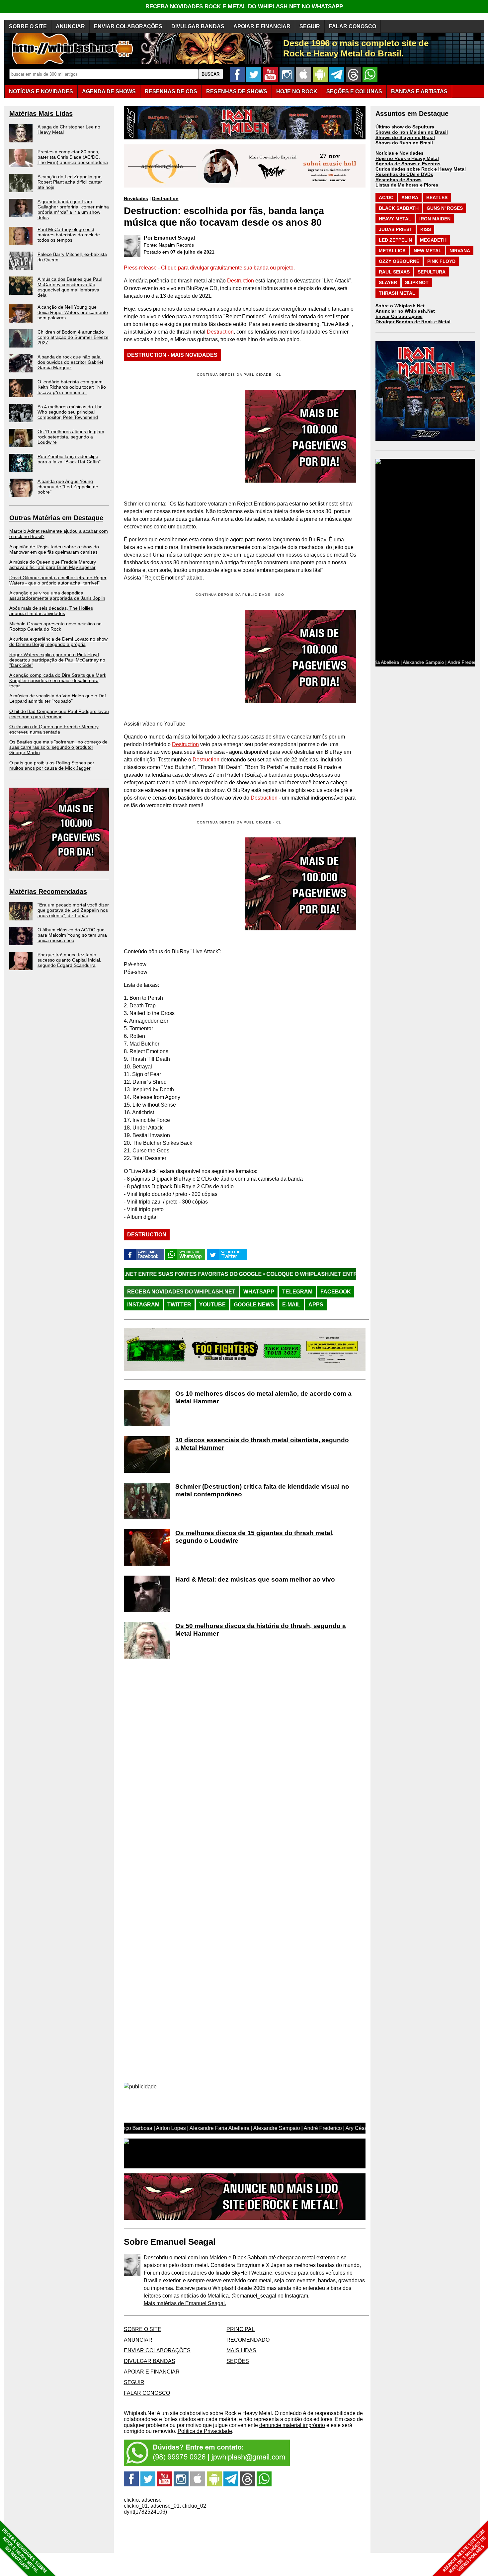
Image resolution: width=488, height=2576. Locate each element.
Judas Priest (396, 229)
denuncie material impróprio (292, 2425)
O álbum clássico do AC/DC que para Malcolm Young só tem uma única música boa (72, 935)
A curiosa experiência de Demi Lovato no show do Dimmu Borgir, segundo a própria (58, 642)
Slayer (388, 282)
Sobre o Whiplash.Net (400, 306)
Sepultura (432, 272)
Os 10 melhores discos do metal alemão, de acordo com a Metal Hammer (263, 1397)
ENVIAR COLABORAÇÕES (128, 26)
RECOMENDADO (248, 2340)
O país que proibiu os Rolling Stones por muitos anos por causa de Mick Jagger (52, 765)
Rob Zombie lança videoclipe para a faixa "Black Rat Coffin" (69, 459)
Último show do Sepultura (405, 127)
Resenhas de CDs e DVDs (404, 174)
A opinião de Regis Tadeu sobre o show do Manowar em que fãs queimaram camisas (54, 549)
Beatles (437, 197)
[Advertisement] (180, 656)
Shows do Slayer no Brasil (405, 137)
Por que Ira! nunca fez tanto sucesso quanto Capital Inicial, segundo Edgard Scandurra (69, 960)
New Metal (428, 251)
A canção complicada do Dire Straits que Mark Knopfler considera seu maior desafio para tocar (58, 680)
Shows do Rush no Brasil (404, 143)
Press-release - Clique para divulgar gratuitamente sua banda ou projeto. (209, 268)
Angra (410, 197)
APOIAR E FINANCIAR (262, 26)
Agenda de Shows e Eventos (408, 164)
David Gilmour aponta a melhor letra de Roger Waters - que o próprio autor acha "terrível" (58, 580)
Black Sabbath (399, 208)
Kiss (426, 229)
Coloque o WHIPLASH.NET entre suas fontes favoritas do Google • (265, 1274)
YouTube (212, 1305)
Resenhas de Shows (399, 180)
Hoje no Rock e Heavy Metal (407, 158)
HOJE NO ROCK (297, 91)
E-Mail (291, 1305)
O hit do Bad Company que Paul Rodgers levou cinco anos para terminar (59, 714)
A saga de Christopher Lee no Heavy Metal (69, 129)
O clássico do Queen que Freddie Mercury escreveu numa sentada (54, 729)
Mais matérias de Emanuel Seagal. (185, 2303)
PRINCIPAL (241, 2329)
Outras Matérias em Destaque (56, 518)
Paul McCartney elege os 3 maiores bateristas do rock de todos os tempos (69, 235)
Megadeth (433, 240)
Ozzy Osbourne (399, 261)
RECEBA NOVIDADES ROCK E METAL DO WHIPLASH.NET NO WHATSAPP (244, 6)
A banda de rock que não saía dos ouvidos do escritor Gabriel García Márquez (70, 362)
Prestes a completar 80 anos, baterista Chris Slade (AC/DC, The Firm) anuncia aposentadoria (73, 157)
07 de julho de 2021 (192, 252)
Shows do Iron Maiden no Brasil (412, 132)
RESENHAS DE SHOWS (237, 91)
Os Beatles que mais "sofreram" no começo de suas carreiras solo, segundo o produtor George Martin (58, 747)
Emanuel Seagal (174, 238)
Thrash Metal (397, 293)
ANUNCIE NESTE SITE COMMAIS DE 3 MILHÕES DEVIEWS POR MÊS (464, 2552)
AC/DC (386, 197)
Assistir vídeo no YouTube (155, 724)
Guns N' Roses (445, 208)
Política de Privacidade (205, 2431)
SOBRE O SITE (28, 26)
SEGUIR (310, 26)
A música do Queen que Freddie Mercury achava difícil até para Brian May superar (53, 565)
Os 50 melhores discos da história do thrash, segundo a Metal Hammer (261, 1630)
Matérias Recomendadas (48, 892)
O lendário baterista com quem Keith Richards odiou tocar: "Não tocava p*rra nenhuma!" (72, 387)
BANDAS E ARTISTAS (419, 91)
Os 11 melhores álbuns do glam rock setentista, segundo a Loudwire (71, 437)
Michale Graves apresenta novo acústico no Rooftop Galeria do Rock (55, 626)
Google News (254, 1305)
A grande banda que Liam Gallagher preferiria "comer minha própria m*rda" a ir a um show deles (73, 209)
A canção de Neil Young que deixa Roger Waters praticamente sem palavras (73, 312)
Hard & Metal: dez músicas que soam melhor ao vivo (255, 1579)
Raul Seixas (394, 272)
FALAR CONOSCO (353, 26)
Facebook (336, 1292)
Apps (316, 1305)
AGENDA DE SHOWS (109, 91)
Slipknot (417, 282)
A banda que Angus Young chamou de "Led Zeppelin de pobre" (68, 487)
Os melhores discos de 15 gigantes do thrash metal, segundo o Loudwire (254, 1537)
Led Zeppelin (395, 240)
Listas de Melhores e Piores (407, 185)
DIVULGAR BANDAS (198, 26)
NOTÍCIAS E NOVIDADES (41, 91)
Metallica (392, 251)
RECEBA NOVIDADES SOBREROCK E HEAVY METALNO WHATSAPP (24, 2551)
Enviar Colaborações (399, 316)
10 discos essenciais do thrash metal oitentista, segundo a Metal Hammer (262, 1444)
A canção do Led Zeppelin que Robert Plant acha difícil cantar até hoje (70, 182)
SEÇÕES (354, 91)
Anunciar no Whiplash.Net (405, 311)
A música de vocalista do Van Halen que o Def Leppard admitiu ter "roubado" (58, 698)
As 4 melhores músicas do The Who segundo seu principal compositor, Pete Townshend (70, 412)
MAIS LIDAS (241, 2350)
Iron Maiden (435, 219)
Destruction (165, 198)
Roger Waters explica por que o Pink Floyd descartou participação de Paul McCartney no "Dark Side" (57, 660)
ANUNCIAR (70, 26)
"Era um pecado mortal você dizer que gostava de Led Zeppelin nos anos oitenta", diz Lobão (73, 910)
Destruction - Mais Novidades (172, 355)
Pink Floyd (441, 261)
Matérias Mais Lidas (41, 114)
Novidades (136, 198)
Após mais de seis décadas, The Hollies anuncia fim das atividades (51, 611)
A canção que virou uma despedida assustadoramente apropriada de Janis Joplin (57, 595)
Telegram (297, 1292)
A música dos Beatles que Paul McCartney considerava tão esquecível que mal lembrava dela (70, 287)
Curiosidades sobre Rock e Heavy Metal (421, 169)
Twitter (179, 1305)
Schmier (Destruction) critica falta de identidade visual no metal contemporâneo (262, 1490)
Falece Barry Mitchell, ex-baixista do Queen (72, 257)
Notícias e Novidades (400, 153)
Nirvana (460, 251)
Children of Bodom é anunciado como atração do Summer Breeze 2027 (73, 337)
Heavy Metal (395, 219)
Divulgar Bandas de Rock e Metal (413, 322)
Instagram (143, 1305)
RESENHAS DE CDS (171, 91)
